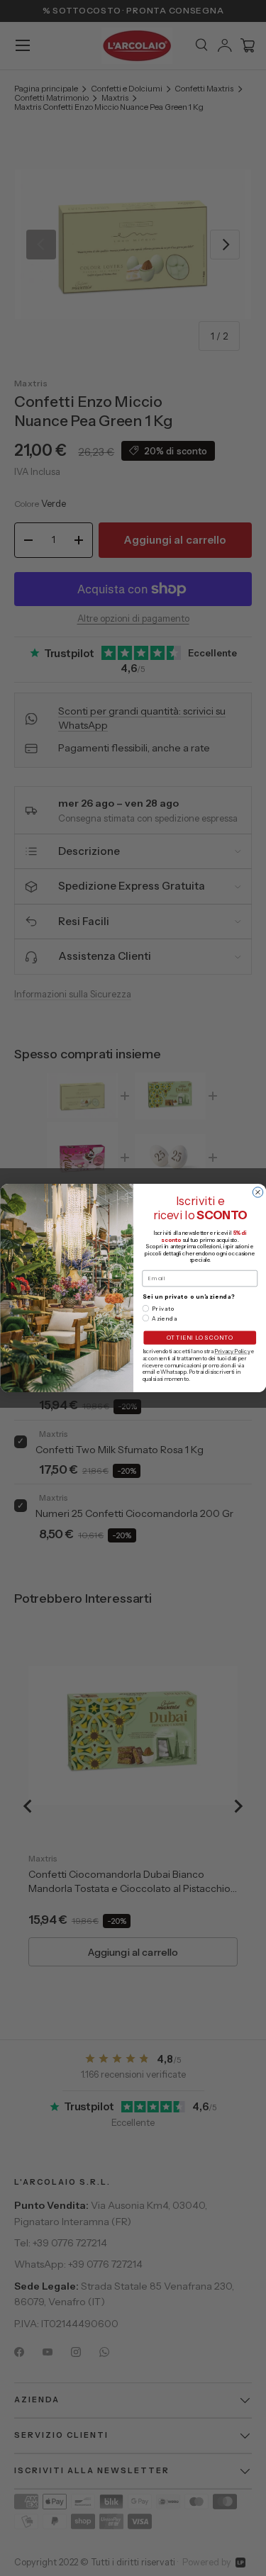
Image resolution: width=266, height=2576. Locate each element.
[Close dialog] (257, 1192)
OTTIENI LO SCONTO (199, 1338)
